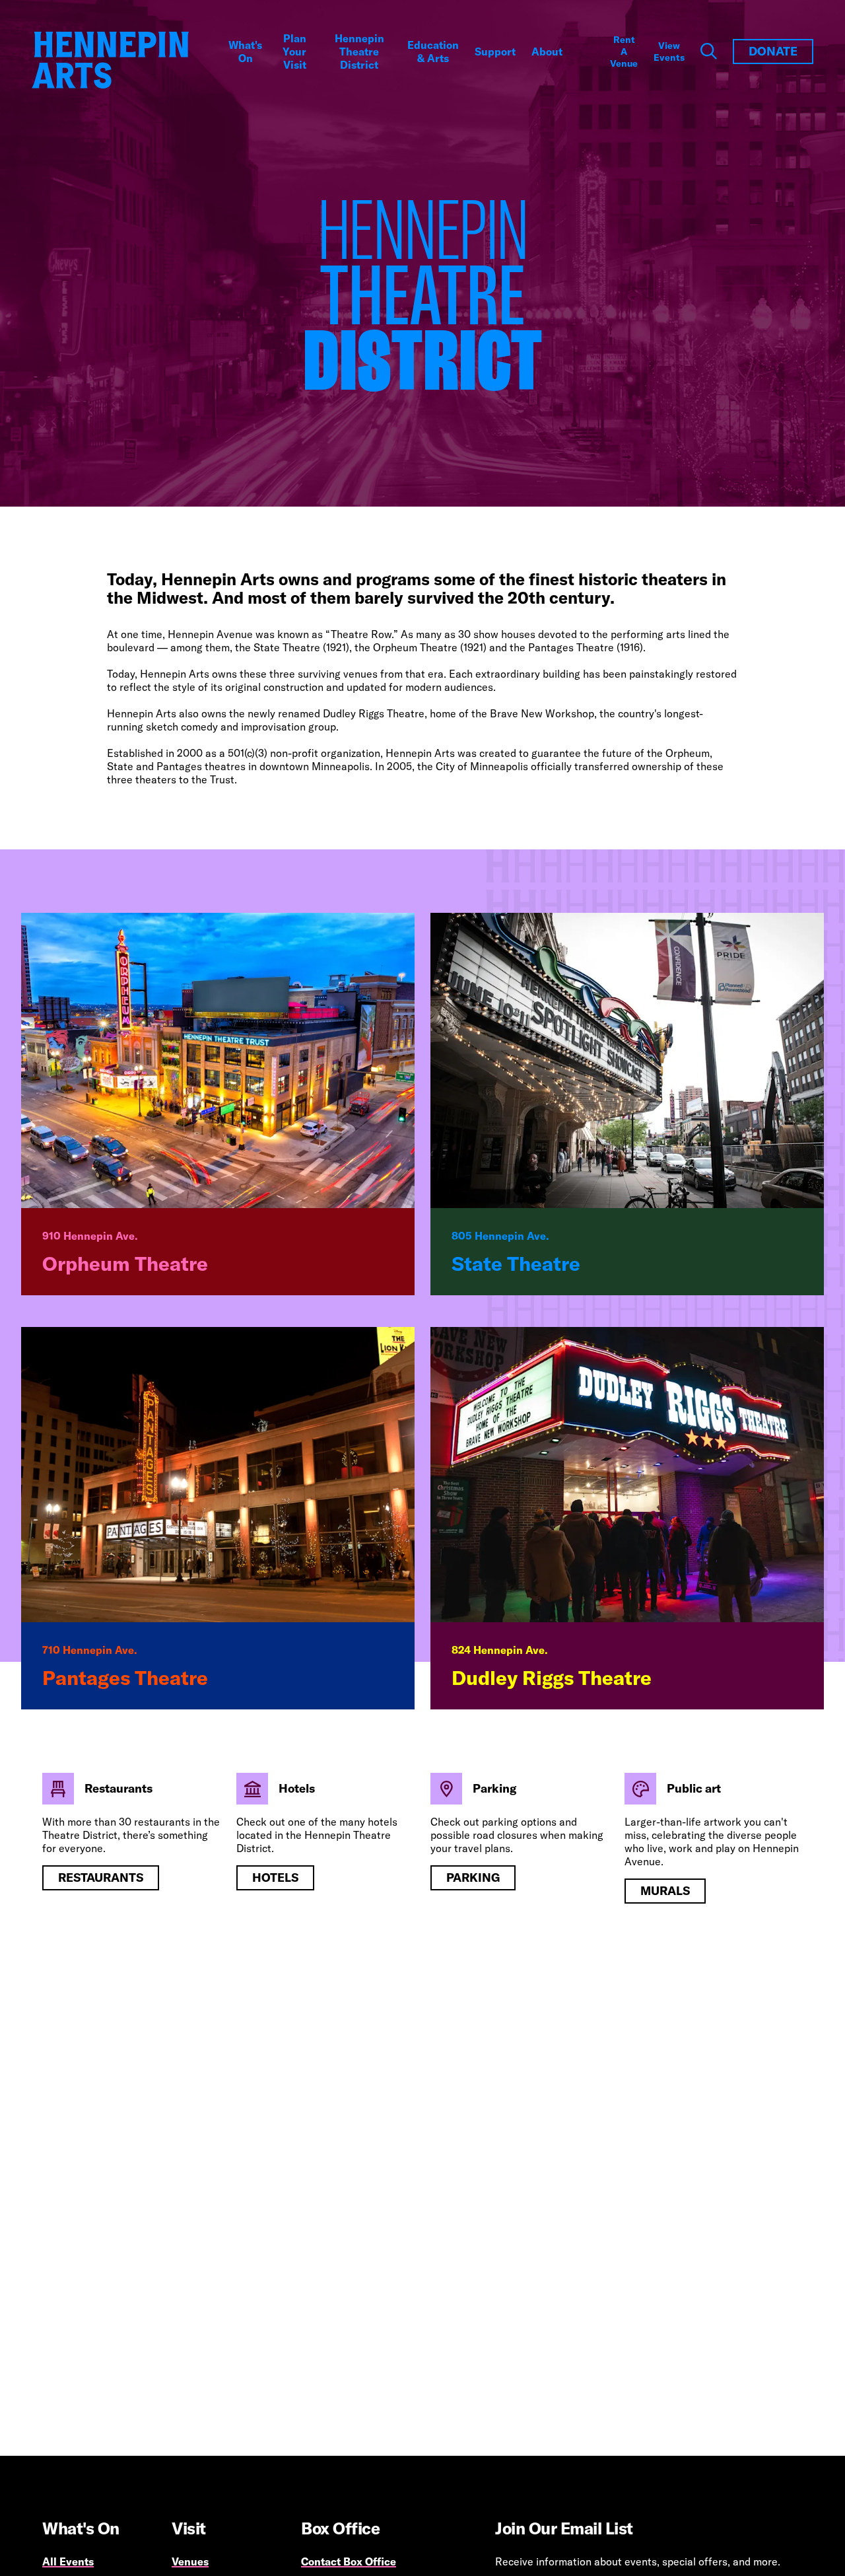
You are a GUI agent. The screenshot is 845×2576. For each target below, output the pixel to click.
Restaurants (101, 1878)
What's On (245, 52)
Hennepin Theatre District (359, 52)
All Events (68, 2561)
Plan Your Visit (294, 52)
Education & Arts (433, 52)
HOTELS (275, 1878)
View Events (669, 52)
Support (495, 52)
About (547, 52)
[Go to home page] (110, 60)
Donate (773, 51)
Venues (190, 2561)
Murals (665, 1891)
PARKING (473, 1878)
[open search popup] (709, 52)
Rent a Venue (624, 52)
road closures (505, 1835)
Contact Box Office (349, 2561)
